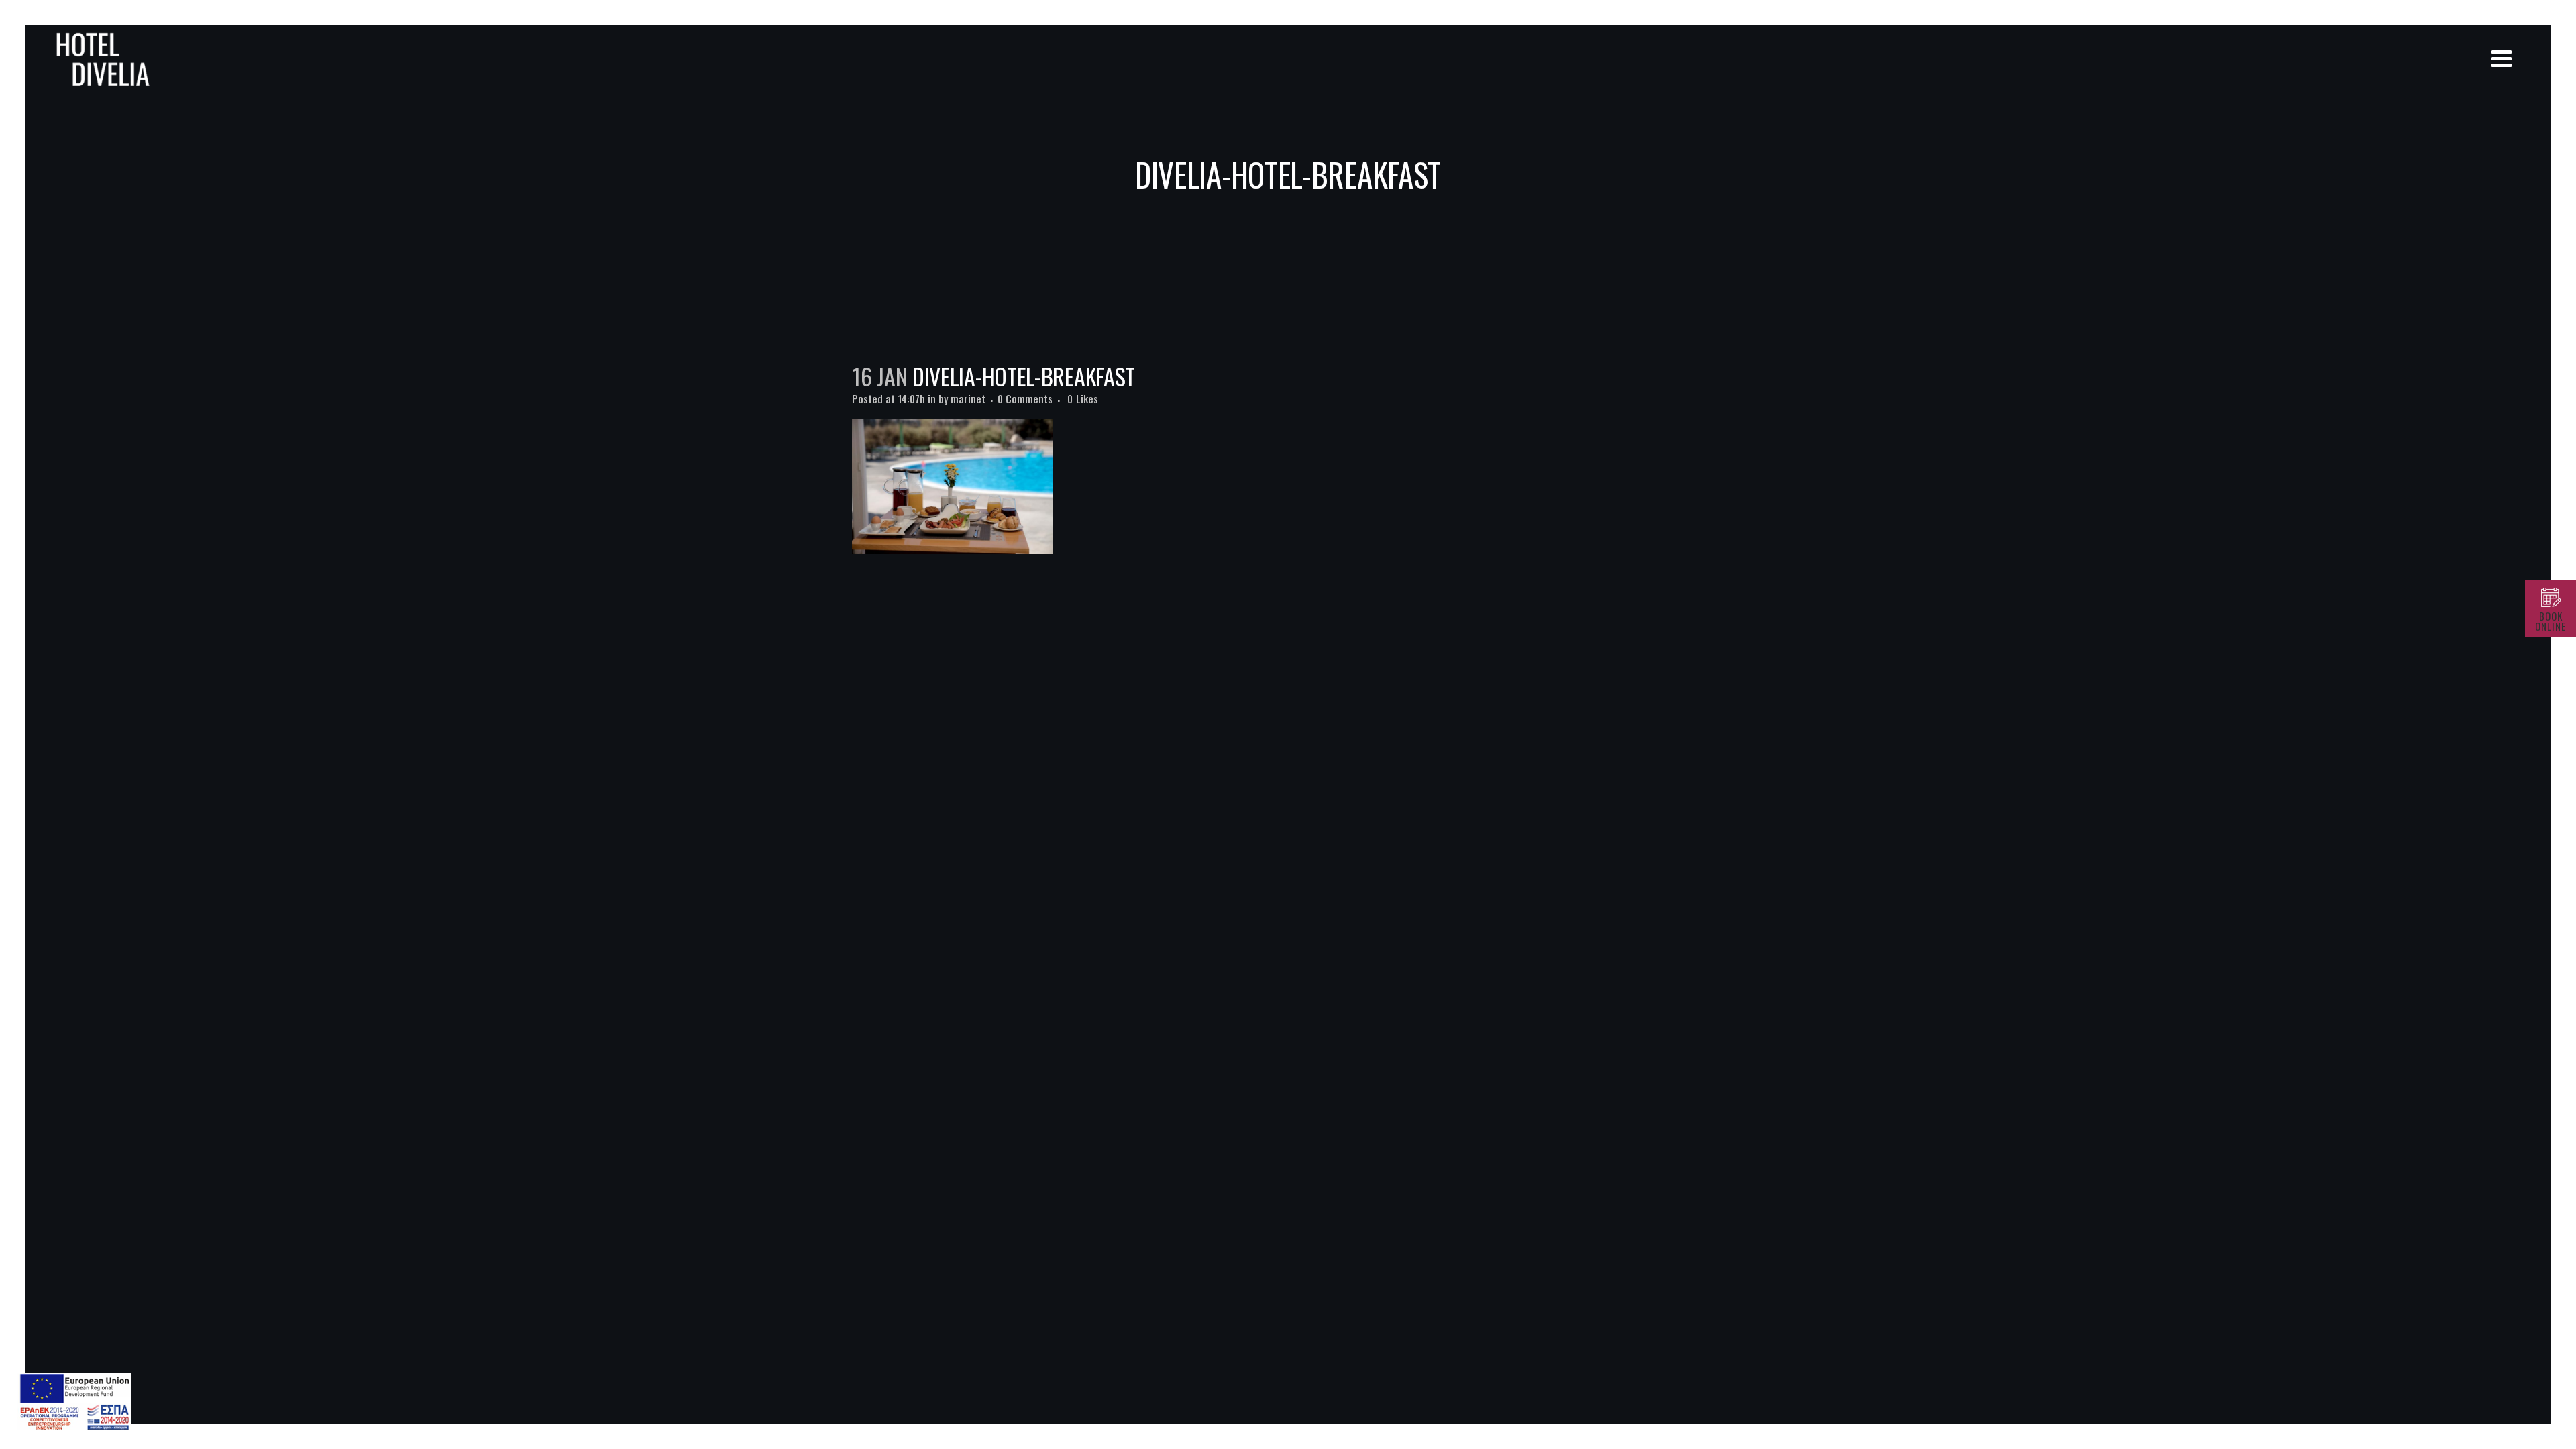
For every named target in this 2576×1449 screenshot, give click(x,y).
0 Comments (1025, 398)
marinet (968, 398)
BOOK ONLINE (2551, 621)
